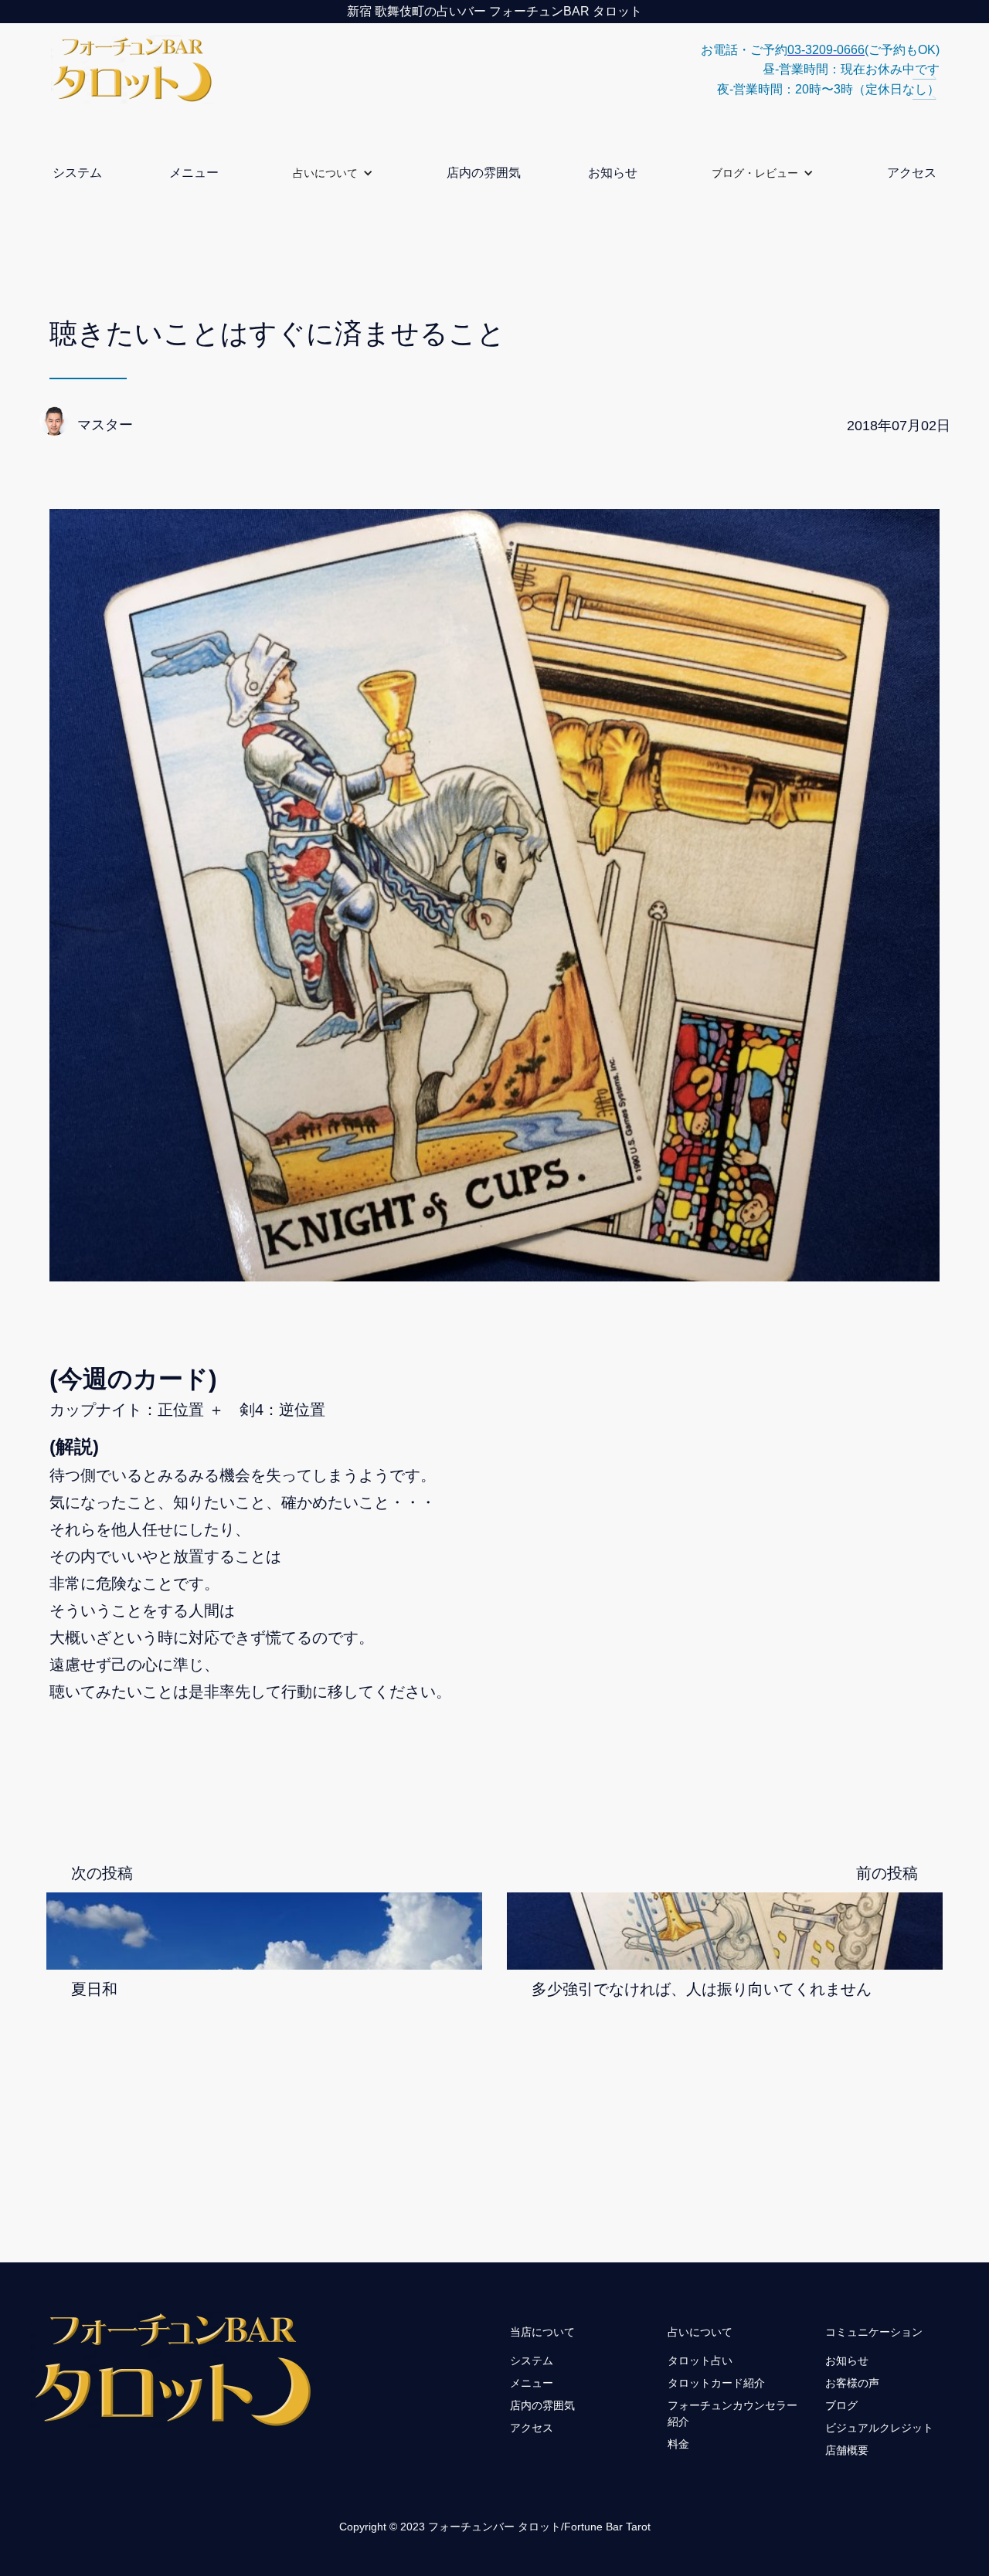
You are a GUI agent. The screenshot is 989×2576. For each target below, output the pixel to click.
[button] (333, 173)
